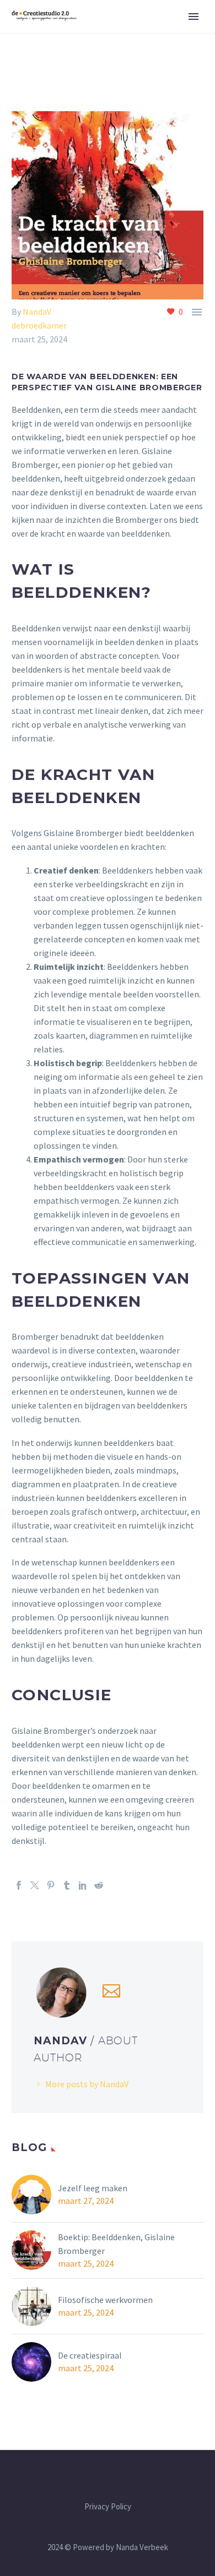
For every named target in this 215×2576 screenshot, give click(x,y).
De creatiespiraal (90, 2355)
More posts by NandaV (87, 2084)
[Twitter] (35, 1885)
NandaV (37, 312)
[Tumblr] (67, 1885)
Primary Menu (193, 17)
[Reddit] (99, 1885)
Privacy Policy (108, 2507)
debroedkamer (39, 325)
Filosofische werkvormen (105, 2300)
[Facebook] (19, 1885)
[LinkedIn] (83, 1885)
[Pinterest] (51, 1885)
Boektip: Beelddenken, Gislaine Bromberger (116, 2244)
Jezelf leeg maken (93, 2188)
